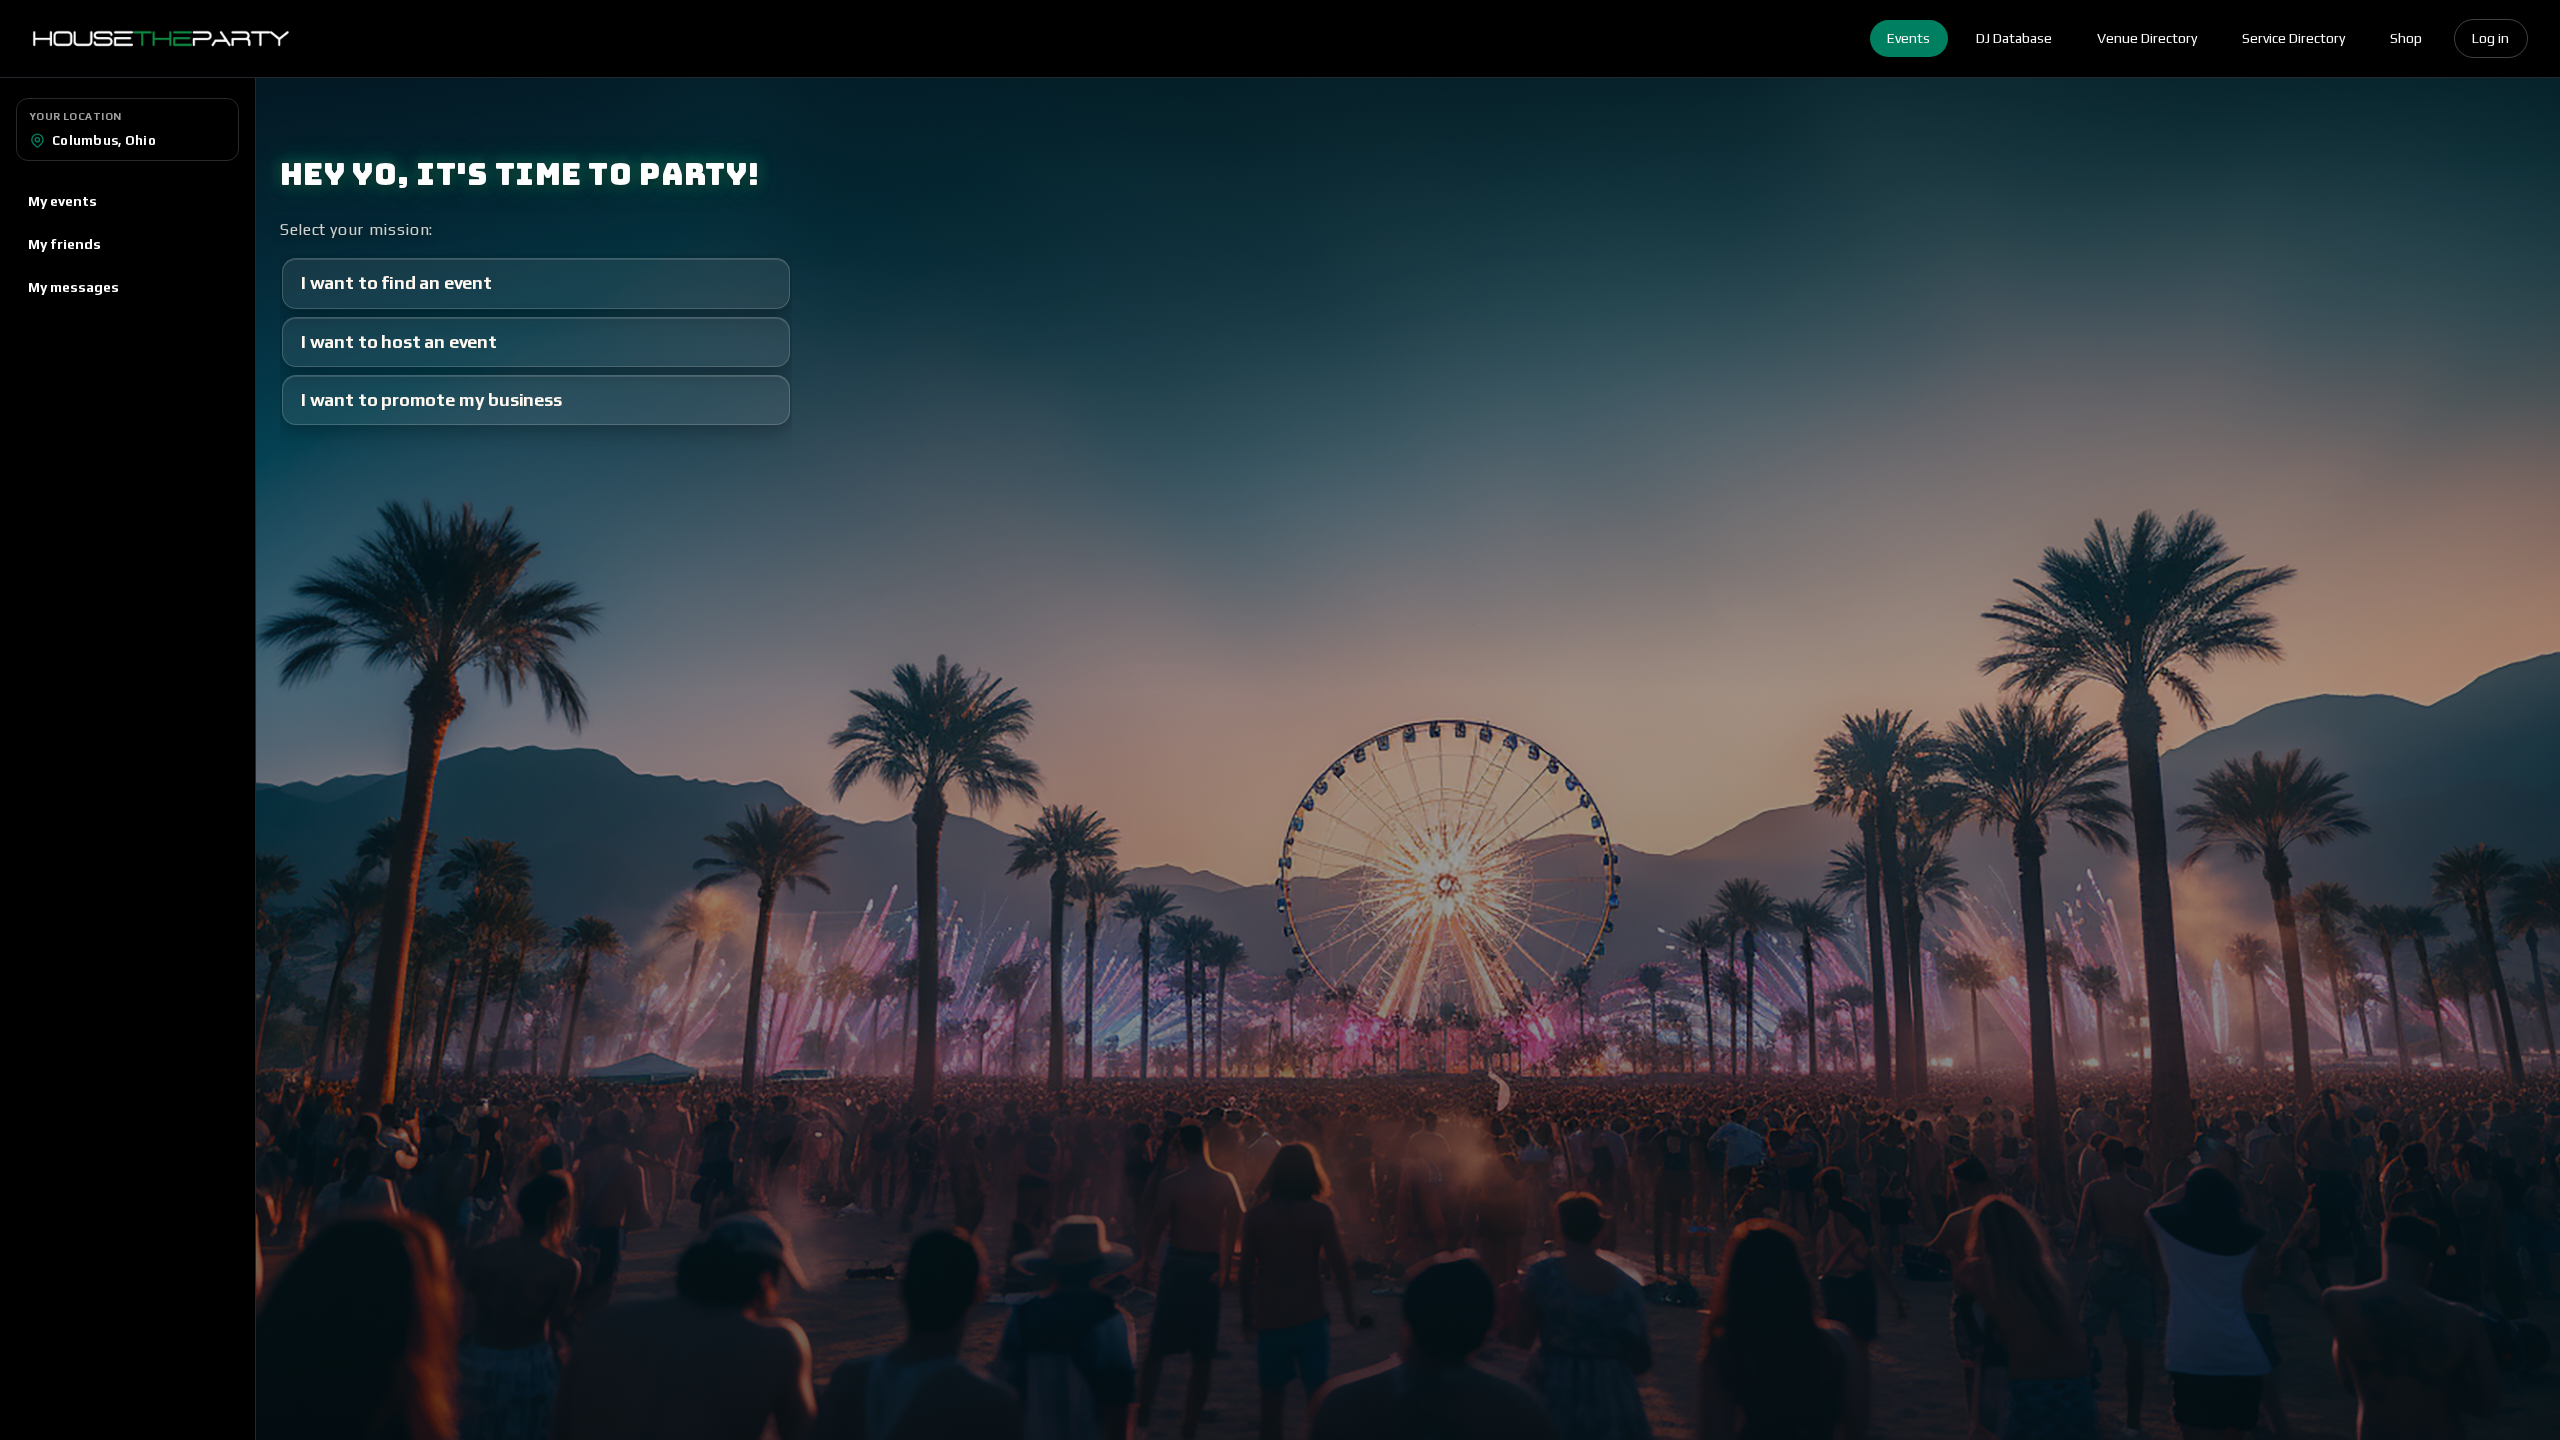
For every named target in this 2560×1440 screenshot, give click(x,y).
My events (62, 201)
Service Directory (2293, 38)
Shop (2406, 38)
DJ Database (2014, 38)
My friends (64, 244)
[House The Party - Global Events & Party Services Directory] (160, 39)
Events (1908, 38)
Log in (2490, 38)
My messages (73, 287)
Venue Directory (2147, 38)
